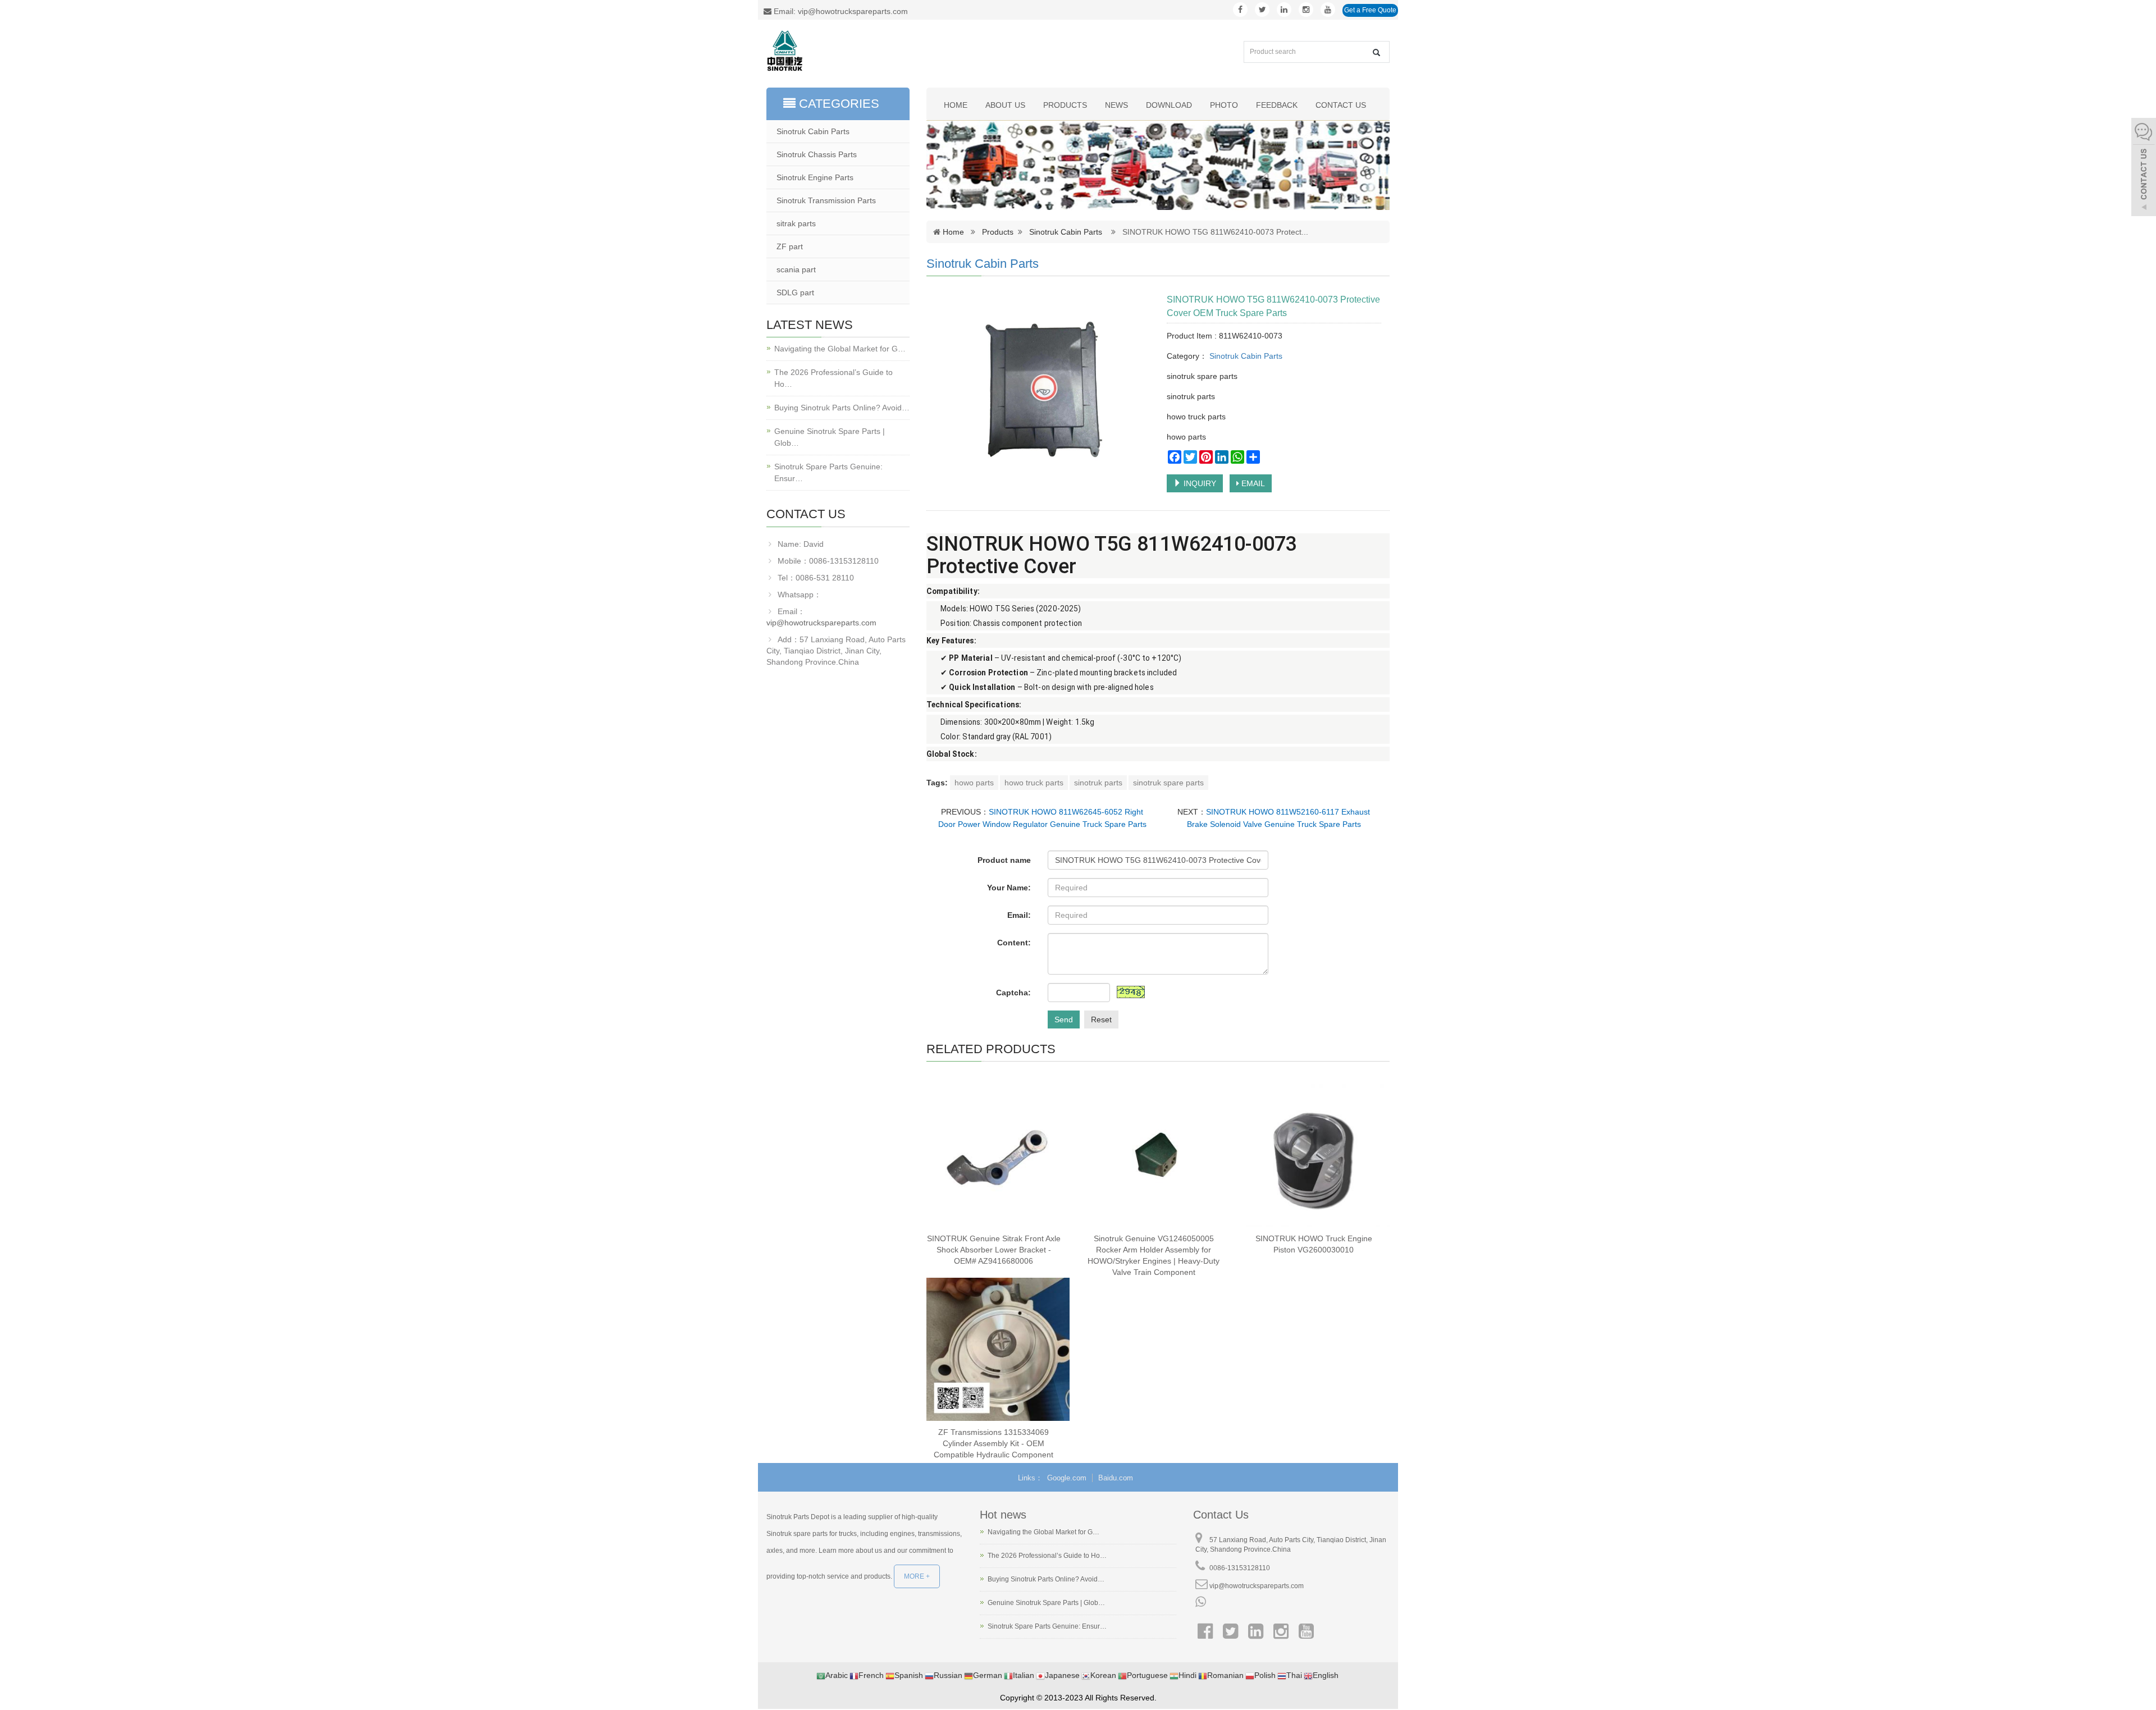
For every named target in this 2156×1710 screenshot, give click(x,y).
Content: (1014, 943)
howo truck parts (1034, 783)
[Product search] (1376, 52)
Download (1169, 105)
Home (956, 105)
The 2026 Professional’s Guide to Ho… (833, 378)
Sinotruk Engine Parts (815, 177)
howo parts (974, 783)
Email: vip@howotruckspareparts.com (840, 11)
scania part (796, 269)
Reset (1101, 1019)
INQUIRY (1199, 483)
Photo (1224, 105)
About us (1005, 105)
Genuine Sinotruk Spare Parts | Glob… (830, 437)
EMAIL (1252, 483)
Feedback (1277, 105)
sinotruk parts (1098, 783)
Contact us (1341, 105)
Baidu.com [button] (1116, 1478)
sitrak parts (796, 223)
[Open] (2144, 168)
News (1116, 105)
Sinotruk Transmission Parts (826, 200)
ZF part (790, 246)
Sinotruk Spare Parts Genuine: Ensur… (828, 472)
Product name (1004, 860)
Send (1064, 1019)
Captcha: (1013, 993)
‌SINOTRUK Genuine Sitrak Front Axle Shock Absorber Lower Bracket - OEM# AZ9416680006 (994, 1250)
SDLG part (795, 292)
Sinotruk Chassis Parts (817, 154)
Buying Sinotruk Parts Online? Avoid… (842, 408)
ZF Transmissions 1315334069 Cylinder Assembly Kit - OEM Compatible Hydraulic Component (994, 1443)
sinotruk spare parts (1168, 783)
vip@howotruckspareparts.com (821, 623)
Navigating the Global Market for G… (840, 349)
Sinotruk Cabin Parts (1066, 232)
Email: (1019, 915)
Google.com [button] (1067, 1478)
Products (1065, 105)
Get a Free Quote (1370, 10)
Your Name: (1009, 888)
